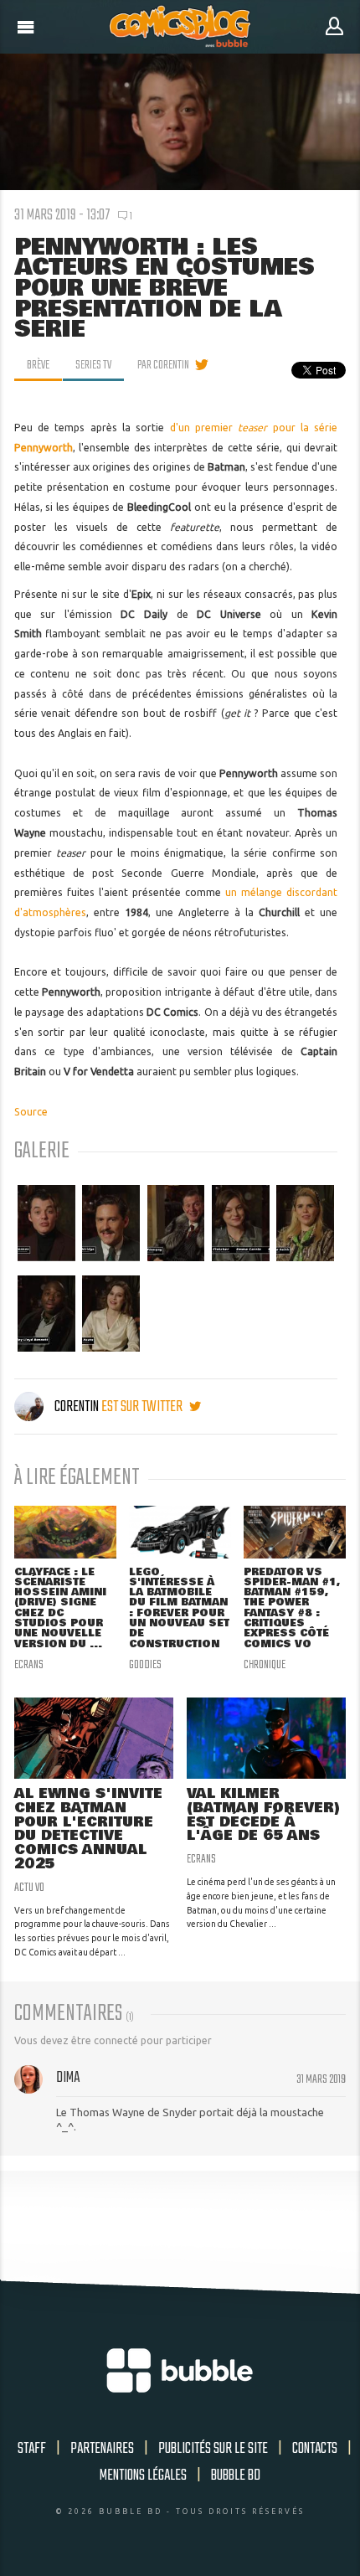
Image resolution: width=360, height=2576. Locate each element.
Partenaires (102, 2449)
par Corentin (163, 365)
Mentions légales (143, 2476)
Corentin (77, 1407)
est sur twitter (143, 1407)
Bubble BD (236, 2476)
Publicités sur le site (213, 2449)
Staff (32, 2449)
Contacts (315, 2449)
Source (31, 1112)
